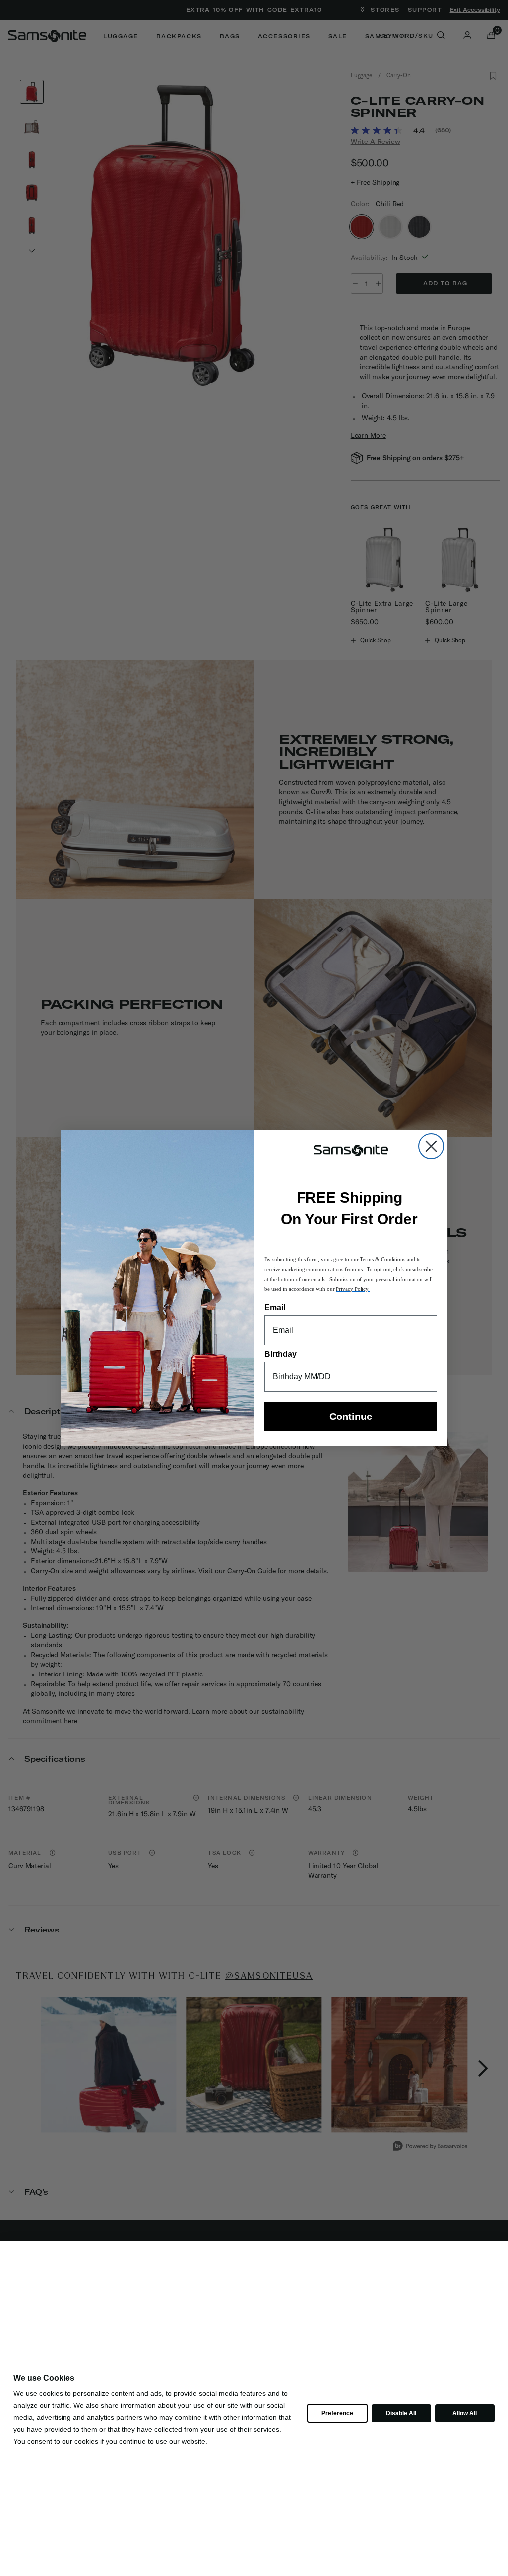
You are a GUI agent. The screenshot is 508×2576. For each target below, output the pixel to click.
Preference (337, 2413)
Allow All (464, 2413)
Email (275, 1308)
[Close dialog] (431, 1146)
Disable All (401, 2413)
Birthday (281, 1354)
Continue (351, 1417)
